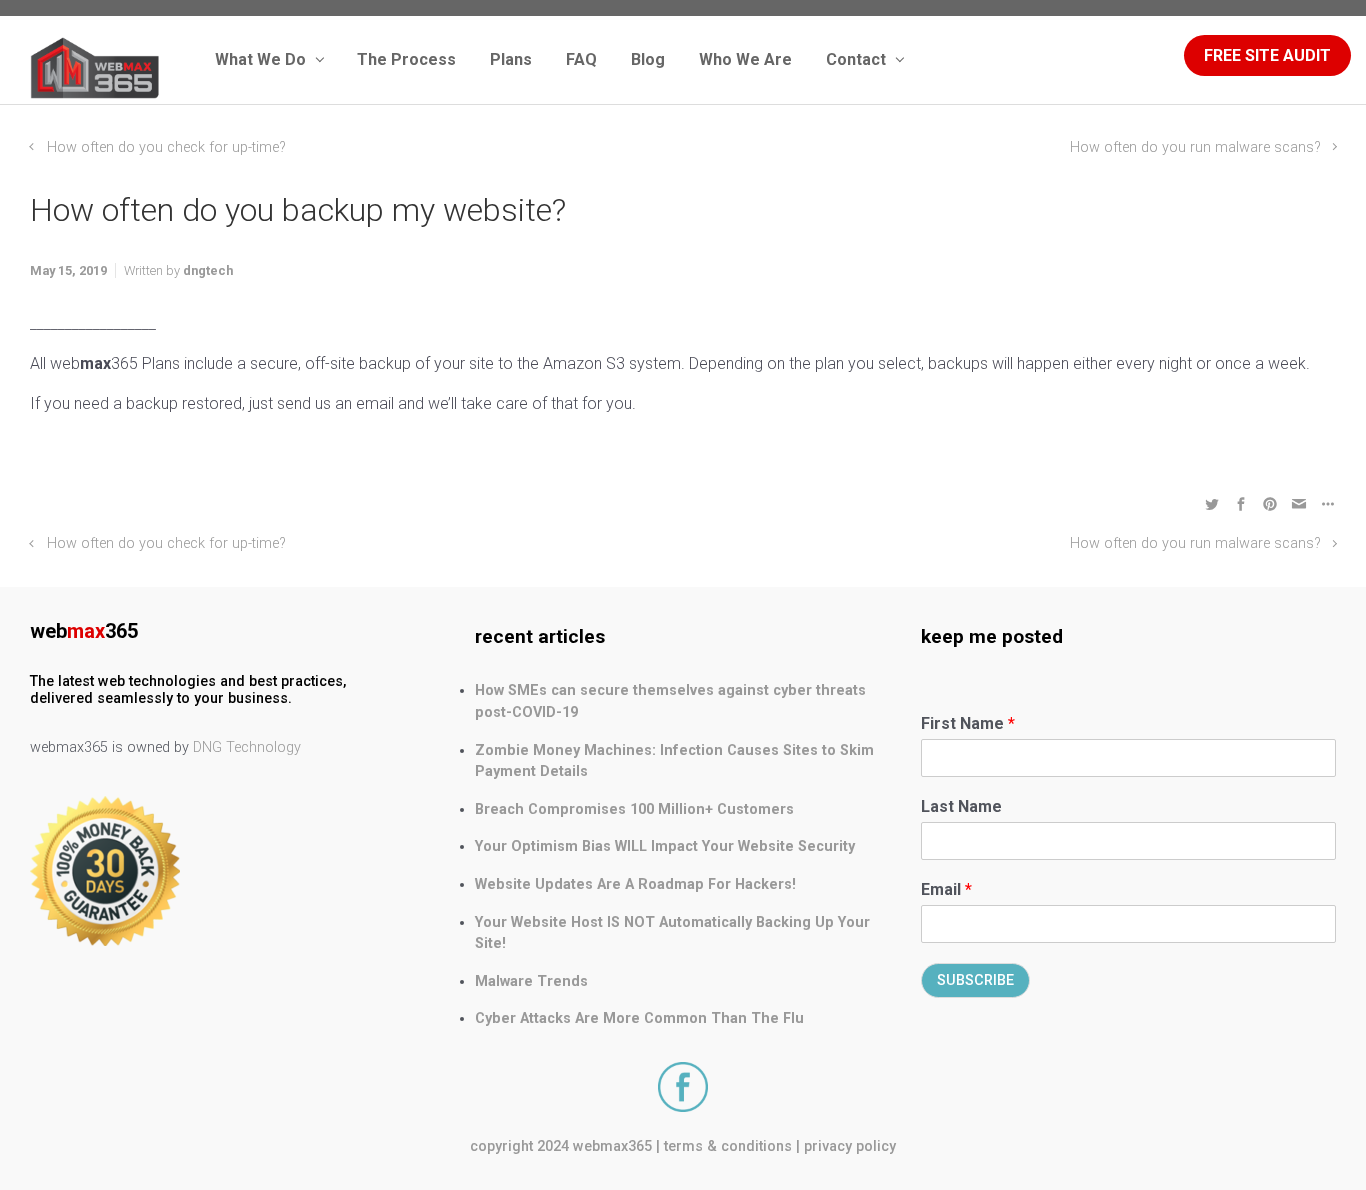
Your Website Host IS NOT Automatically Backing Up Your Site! (672, 933)
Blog (648, 59)
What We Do (260, 59)
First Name (968, 723)
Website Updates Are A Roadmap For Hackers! (635, 884)
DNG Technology (247, 747)
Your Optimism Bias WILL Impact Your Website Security (665, 846)
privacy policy (850, 1146)
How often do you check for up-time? (166, 147)
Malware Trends (531, 981)
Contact (856, 59)
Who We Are (745, 59)
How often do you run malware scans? (1195, 147)
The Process (406, 59)
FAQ (581, 59)
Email (946, 889)
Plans (511, 59)
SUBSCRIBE (975, 980)
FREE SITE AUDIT (1267, 55)
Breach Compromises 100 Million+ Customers (634, 809)
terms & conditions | (732, 1146)
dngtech (208, 270)
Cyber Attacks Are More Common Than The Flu (639, 1018)
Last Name (961, 806)
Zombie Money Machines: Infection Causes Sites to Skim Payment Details (674, 761)
